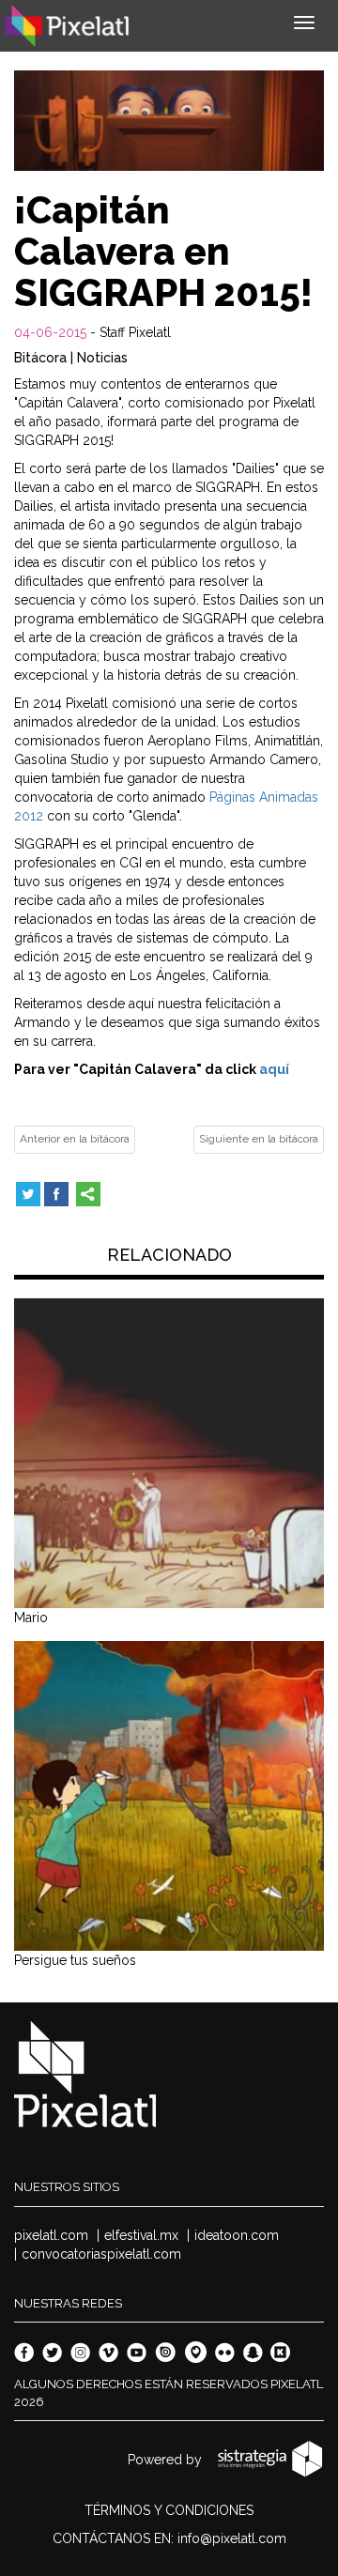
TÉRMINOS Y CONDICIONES (169, 2510)
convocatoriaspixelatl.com (101, 2254)
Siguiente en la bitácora (259, 1139)
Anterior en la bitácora (75, 1139)
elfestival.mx (141, 2235)
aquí (274, 1069)
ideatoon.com (237, 2235)
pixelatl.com (51, 2235)
